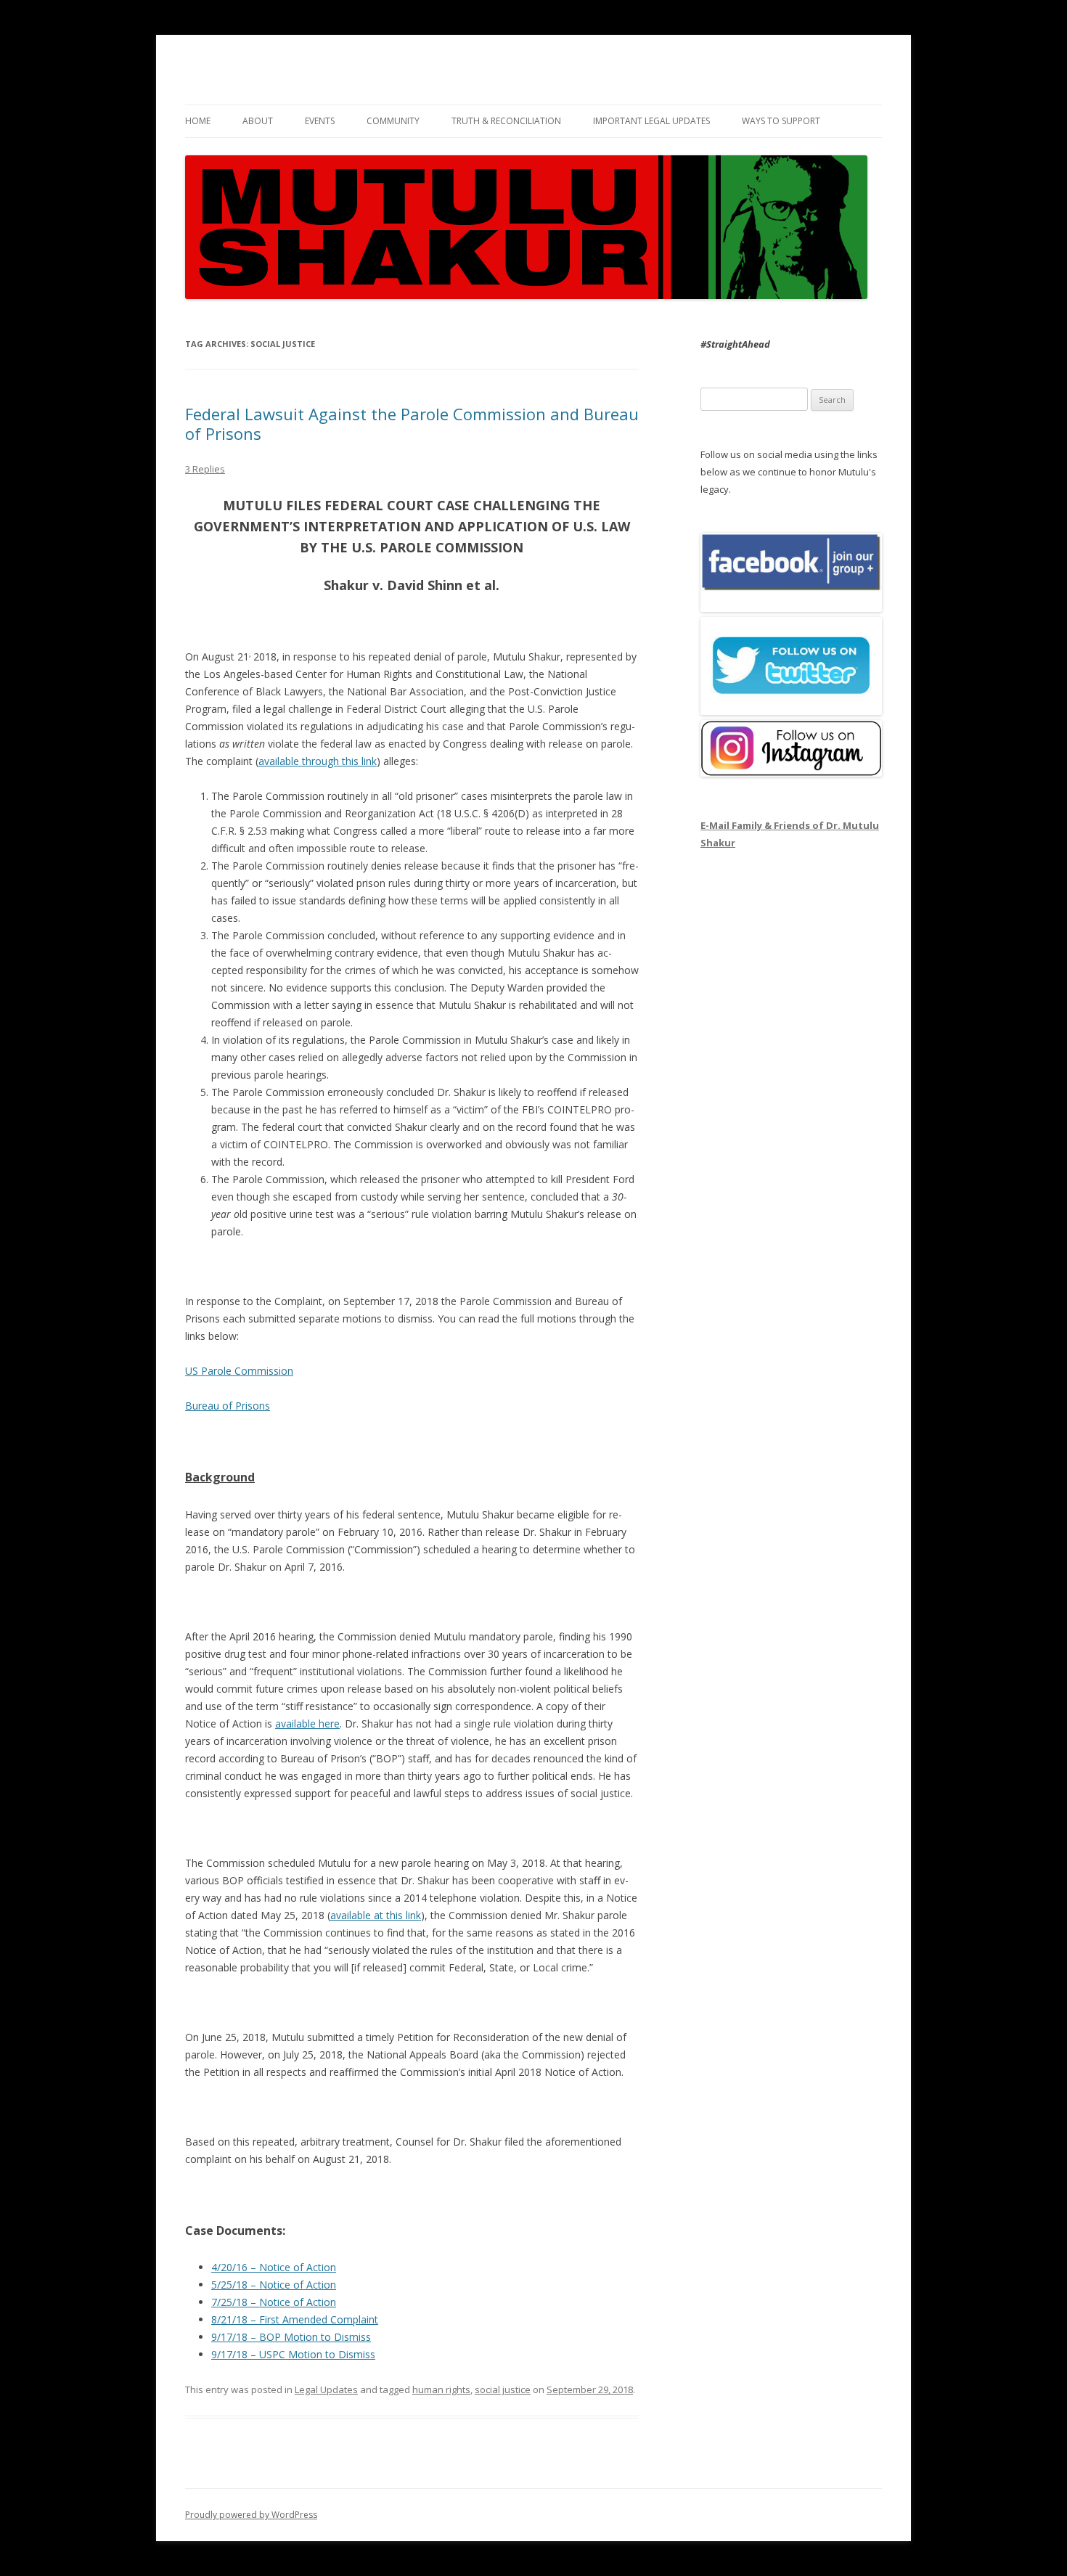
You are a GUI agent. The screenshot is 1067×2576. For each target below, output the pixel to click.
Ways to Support (781, 121)
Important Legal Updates (651, 121)
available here (307, 1724)
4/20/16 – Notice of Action (274, 2267)
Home (198, 121)
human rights (441, 2389)
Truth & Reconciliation (506, 121)
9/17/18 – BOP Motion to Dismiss (291, 2337)
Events (320, 121)
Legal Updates (326, 2389)
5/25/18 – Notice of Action (274, 2285)
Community (393, 121)
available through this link (318, 761)
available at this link (376, 1915)
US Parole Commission (239, 1371)
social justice (503, 2389)
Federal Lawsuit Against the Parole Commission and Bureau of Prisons (412, 423)
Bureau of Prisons (228, 1406)
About (258, 121)
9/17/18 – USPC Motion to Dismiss (293, 2354)
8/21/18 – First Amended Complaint (295, 2319)
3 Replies (205, 469)
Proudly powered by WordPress (251, 2515)
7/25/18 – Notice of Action (274, 2302)
